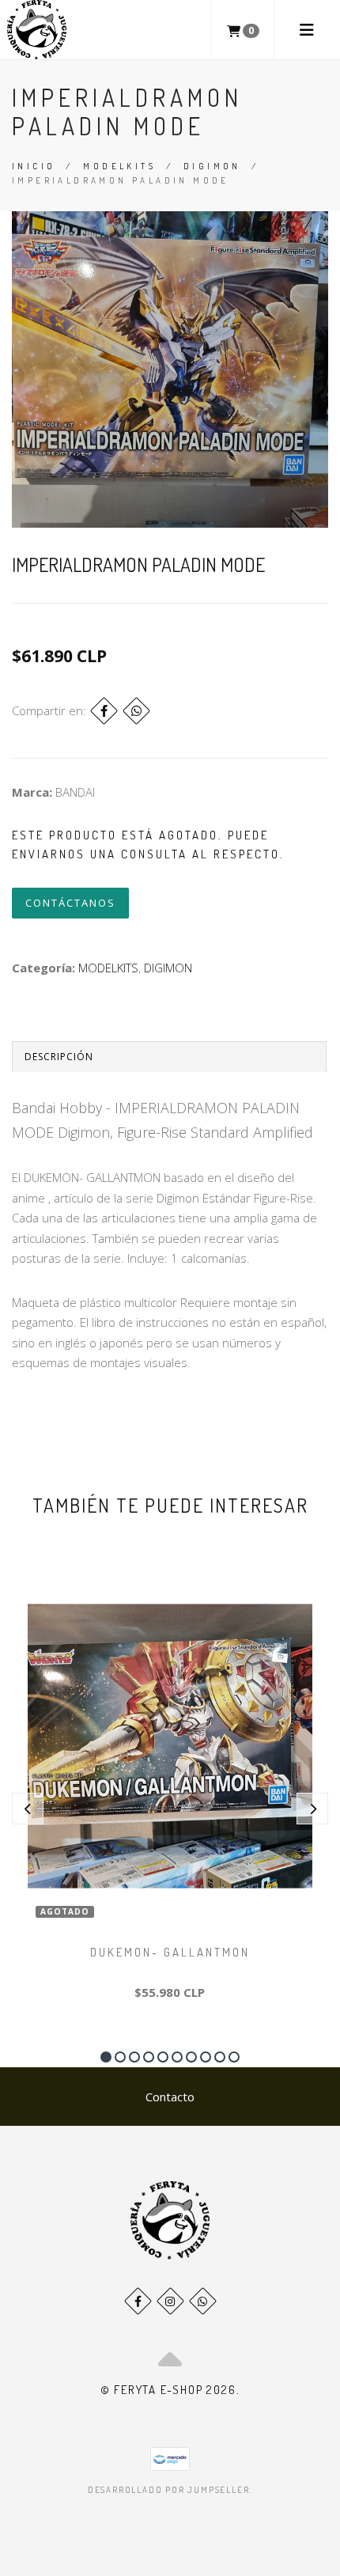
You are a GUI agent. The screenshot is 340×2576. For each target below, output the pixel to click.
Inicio (34, 166)
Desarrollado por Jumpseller (169, 2490)
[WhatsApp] (203, 2301)
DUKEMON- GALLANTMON (170, 1952)
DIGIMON (212, 166)
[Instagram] (170, 2301)
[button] (106, 2057)
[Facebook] (104, 711)
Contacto (170, 2097)
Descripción (59, 1057)
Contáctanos (70, 903)
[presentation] (28, 1809)
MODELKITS (119, 166)
